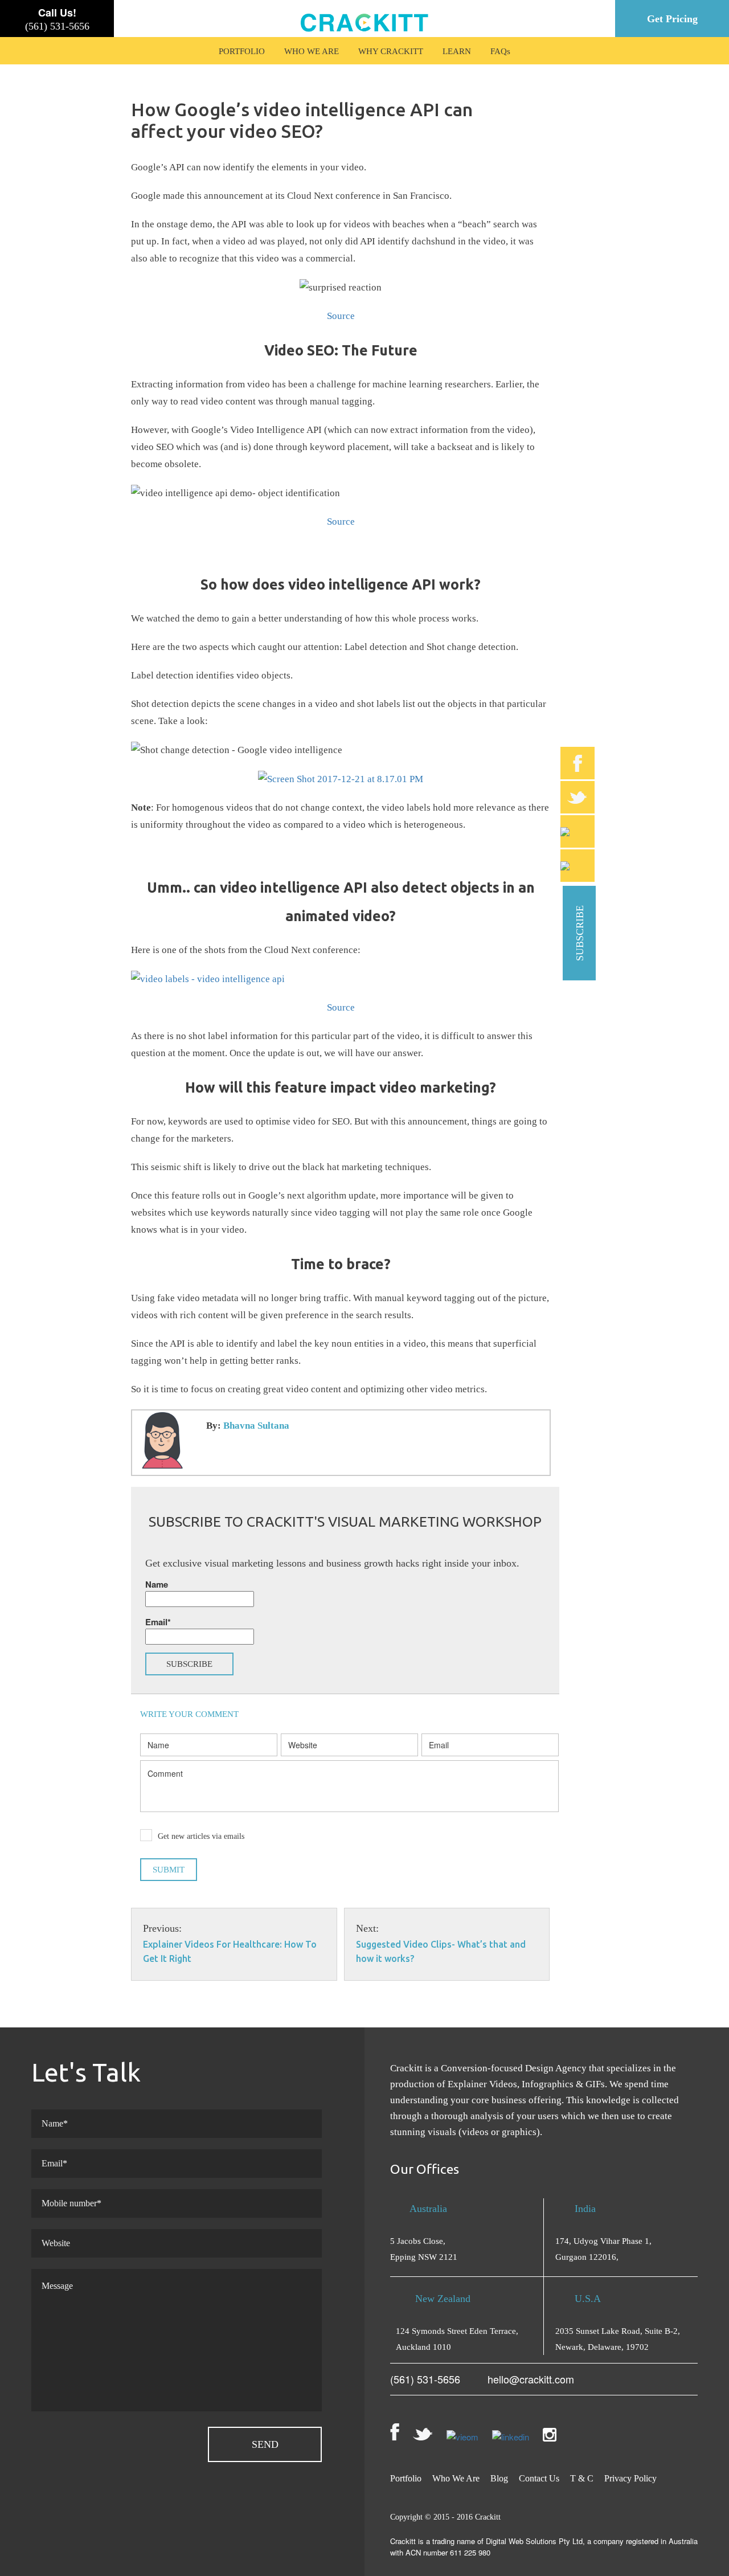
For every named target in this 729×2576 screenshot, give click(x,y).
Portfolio (242, 51)
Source (341, 316)
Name (157, 1584)
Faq (499, 51)
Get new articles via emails (201, 1836)
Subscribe (580, 933)
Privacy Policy (630, 2478)
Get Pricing (672, 19)
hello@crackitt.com (531, 2379)
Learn (457, 51)
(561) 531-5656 (57, 26)
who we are (312, 51)
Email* (158, 1622)
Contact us (539, 2478)
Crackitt (488, 2517)
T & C (582, 2478)
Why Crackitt (391, 51)
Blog (499, 2478)
